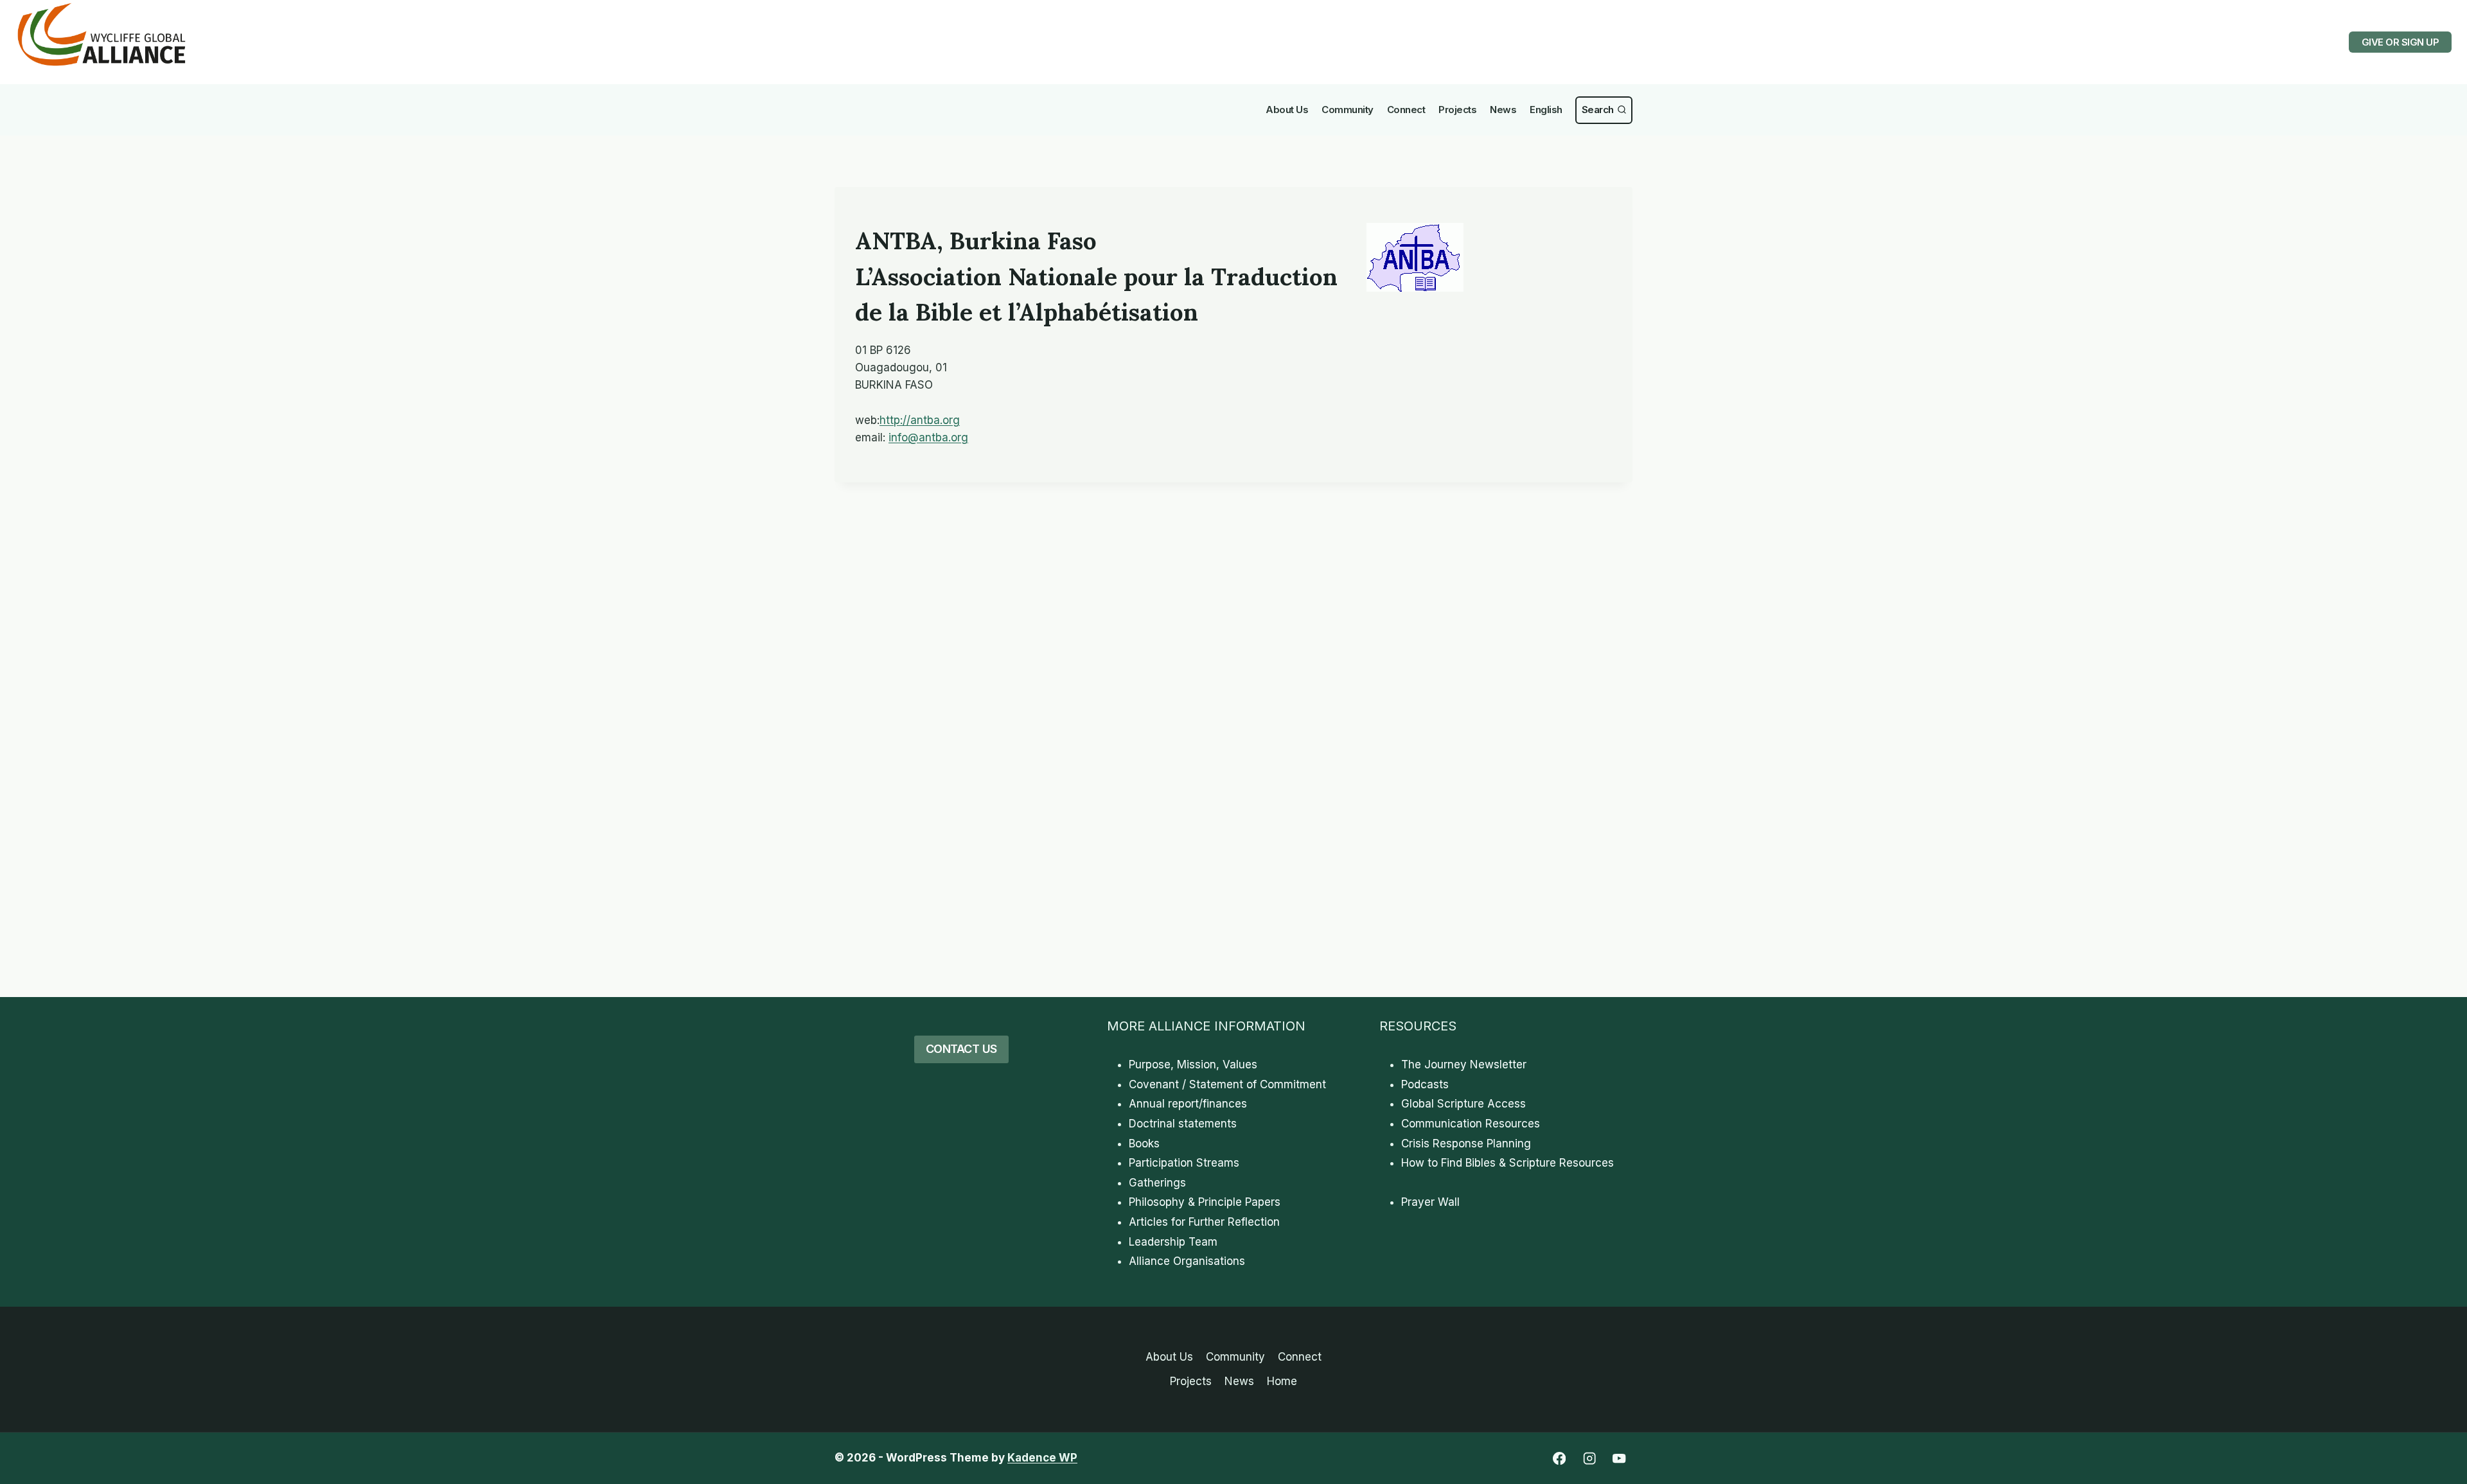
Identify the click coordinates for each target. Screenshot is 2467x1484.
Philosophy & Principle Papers (1205, 1202)
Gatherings (1157, 1183)
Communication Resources (1471, 1124)
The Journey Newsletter (1464, 1064)
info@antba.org (928, 437)
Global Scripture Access (1463, 1104)
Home (1282, 1381)
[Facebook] (1559, 1459)
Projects (1457, 110)
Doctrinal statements (1183, 1124)
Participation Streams (1184, 1163)
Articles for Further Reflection (1204, 1222)
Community (1348, 110)
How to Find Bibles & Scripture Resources (1508, 1163)
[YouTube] (1619, 1459)
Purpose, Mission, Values (1193, 1064)
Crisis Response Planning (1466, 1144)
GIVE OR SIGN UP (2401, 42)
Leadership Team (1173, 1242)
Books (1144, 1144)
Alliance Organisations (1187, 1261)
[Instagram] (1589, 1459)
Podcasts (1425, 1084)
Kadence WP (1042, 1458)
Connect (1406, 110)
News (1503, 110)
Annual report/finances (1188, 1104)
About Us (1287, 110)
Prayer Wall (1430, 1202)
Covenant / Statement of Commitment (1227, 1084)
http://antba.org (920, 420)
